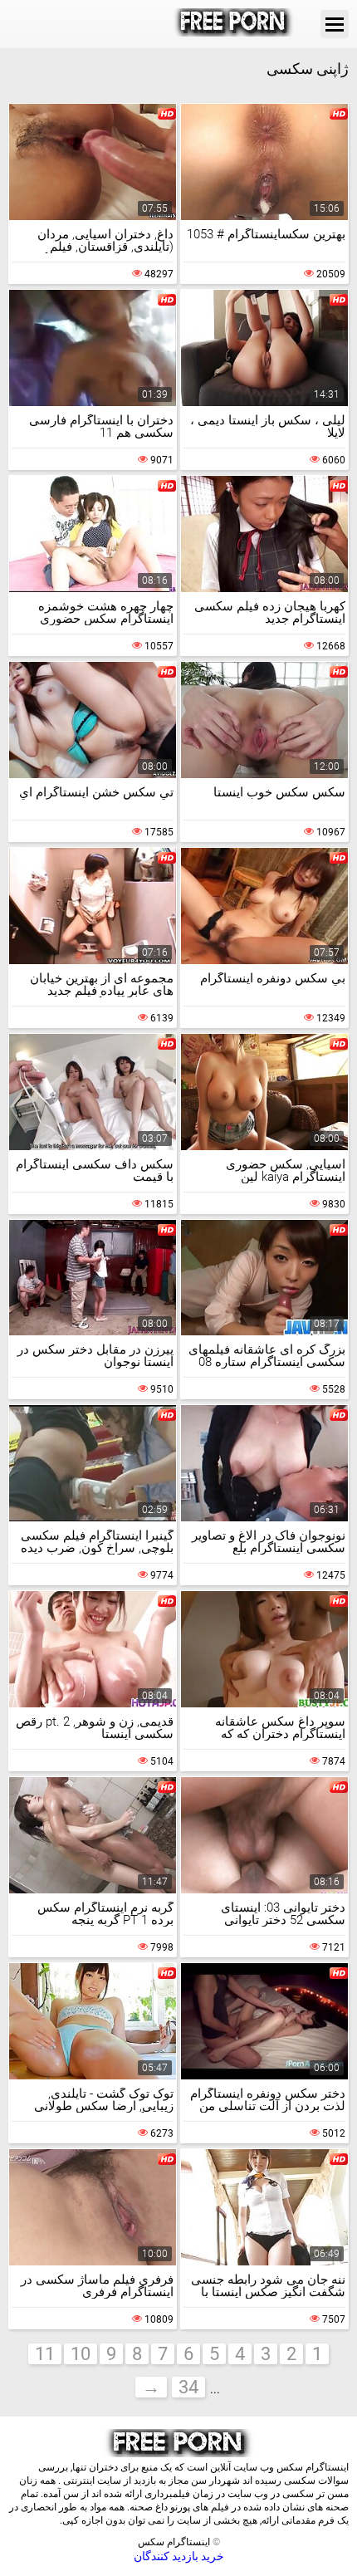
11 (45, 2354)
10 (81, 2354)
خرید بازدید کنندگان (179, 2556)
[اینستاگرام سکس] (234, 24)
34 (188, 2387)
